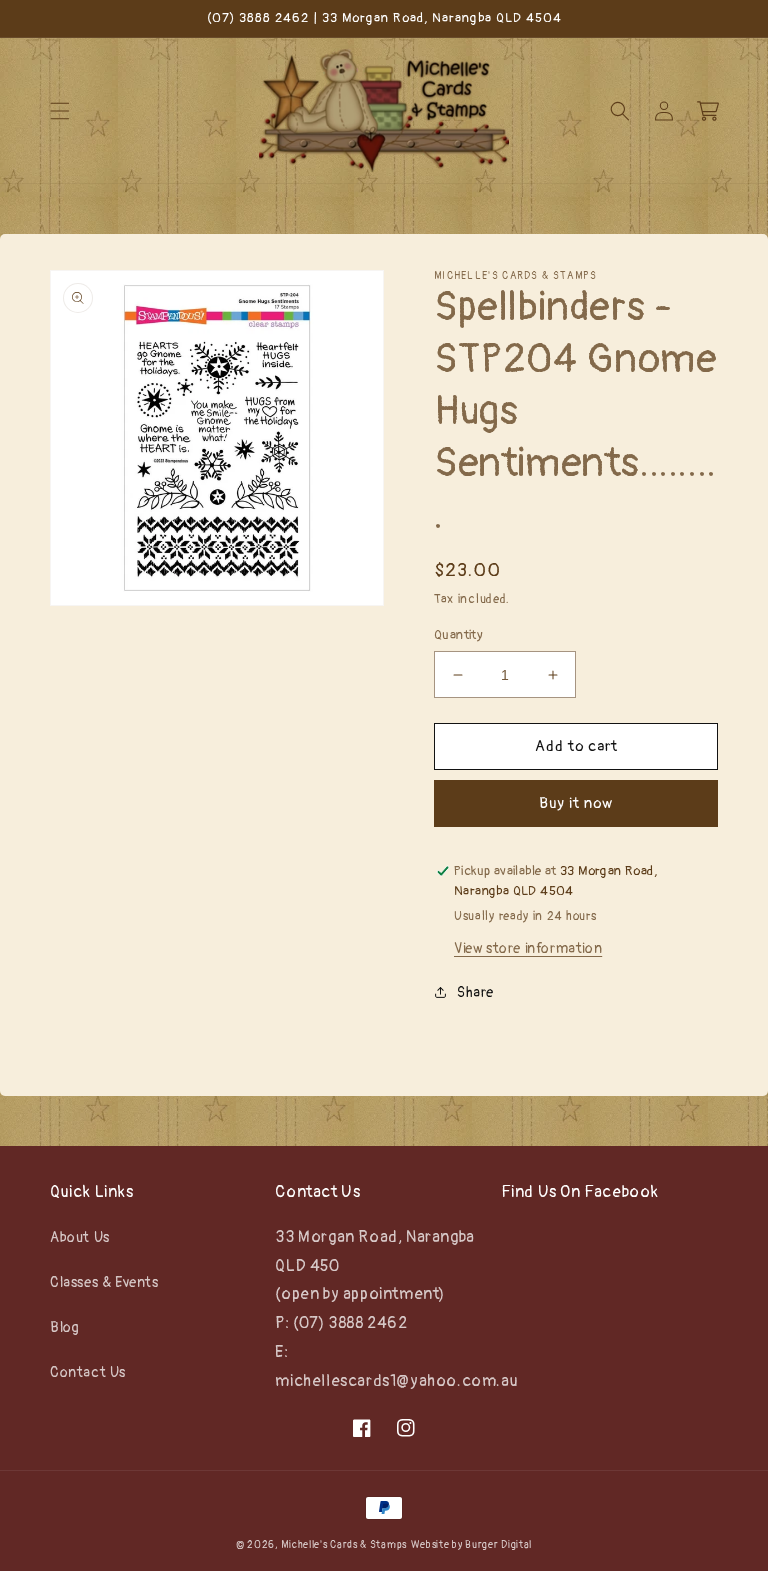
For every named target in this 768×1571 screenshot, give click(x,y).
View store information (528, 948)
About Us (80, 1237)
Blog (64, 1327)
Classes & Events (104, 1282)
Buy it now (576, 803)
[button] (60, 111)
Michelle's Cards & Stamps (344, 1545)
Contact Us (88, 1372)
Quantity (458, 635)
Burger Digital (498, 1545)
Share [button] (475, 992)
